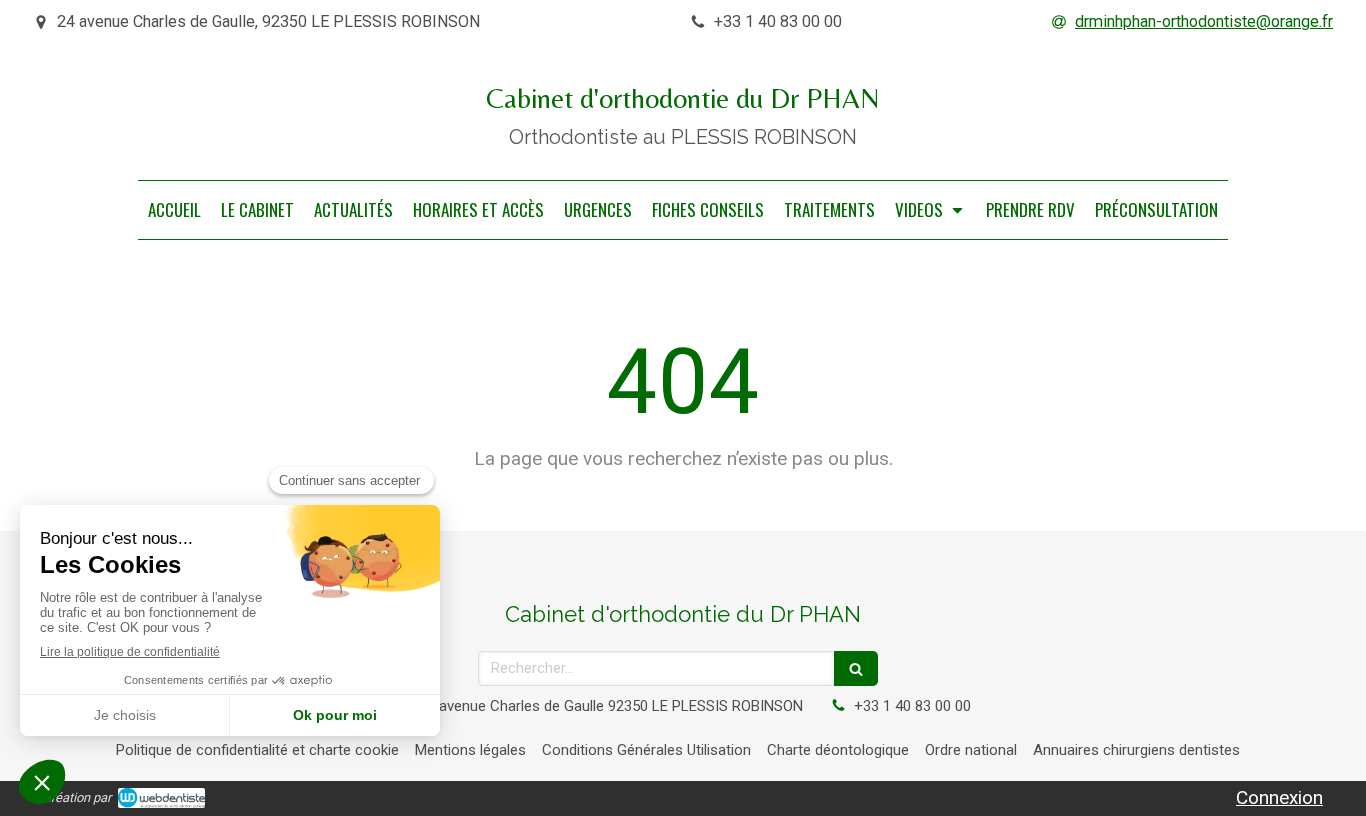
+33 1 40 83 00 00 (912, 706)
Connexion (1279, 797)
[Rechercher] (856, 668)
